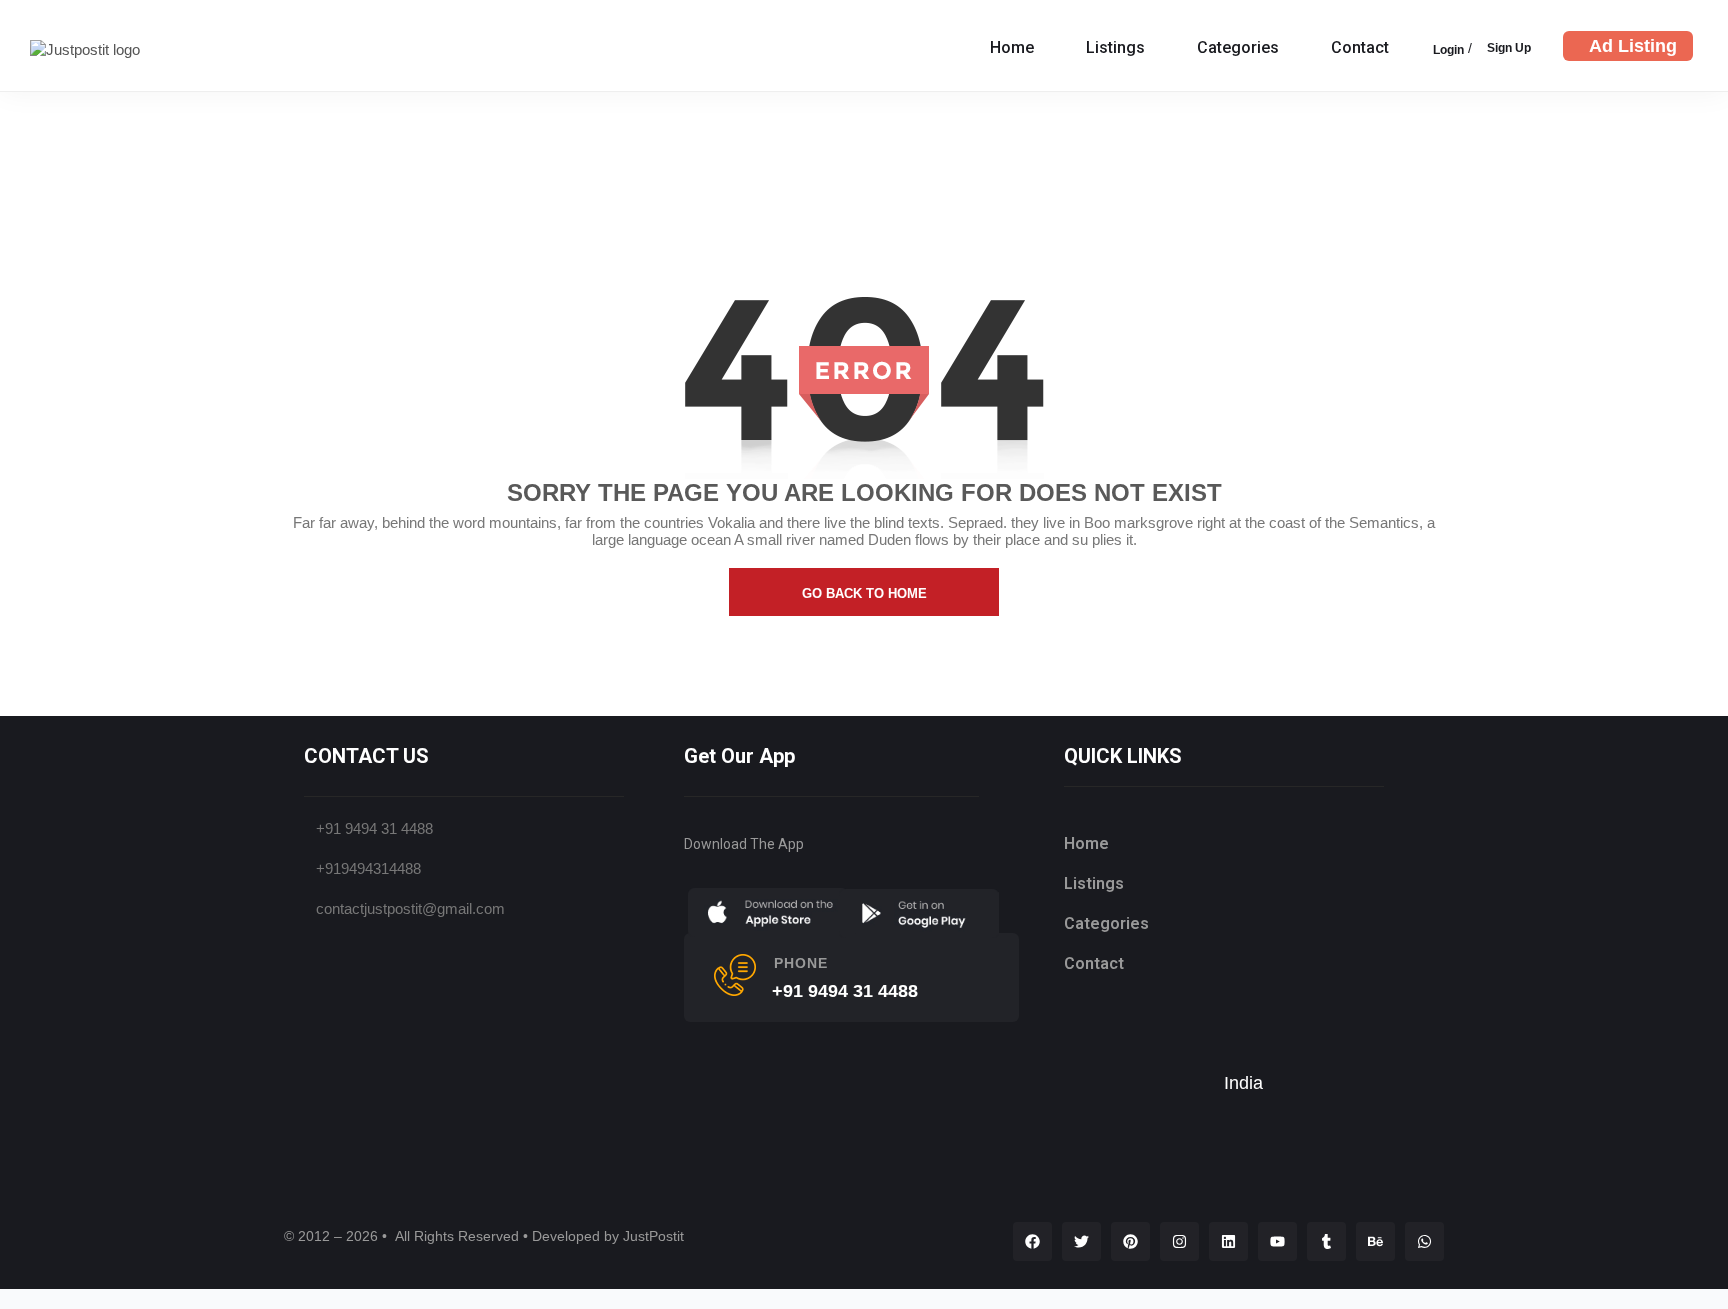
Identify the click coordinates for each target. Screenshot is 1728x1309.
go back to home (864, 593)
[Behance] (1375, 1241)
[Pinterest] (1130, 1241)
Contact (1360, 47)
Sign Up (1509, 48)
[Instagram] (1179, 1241)
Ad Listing (1633, 46)
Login (1448, 50)
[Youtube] (1277, 1241)
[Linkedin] (1228, 1241)
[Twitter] (1081, 1241)
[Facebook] (1032, 1241)
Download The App (744, 844)
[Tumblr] (1326, 1241)
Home (1012, 47)
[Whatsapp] (1424, 1241)
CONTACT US (366, 756)
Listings (1115, 47)
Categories (1238, 47)
